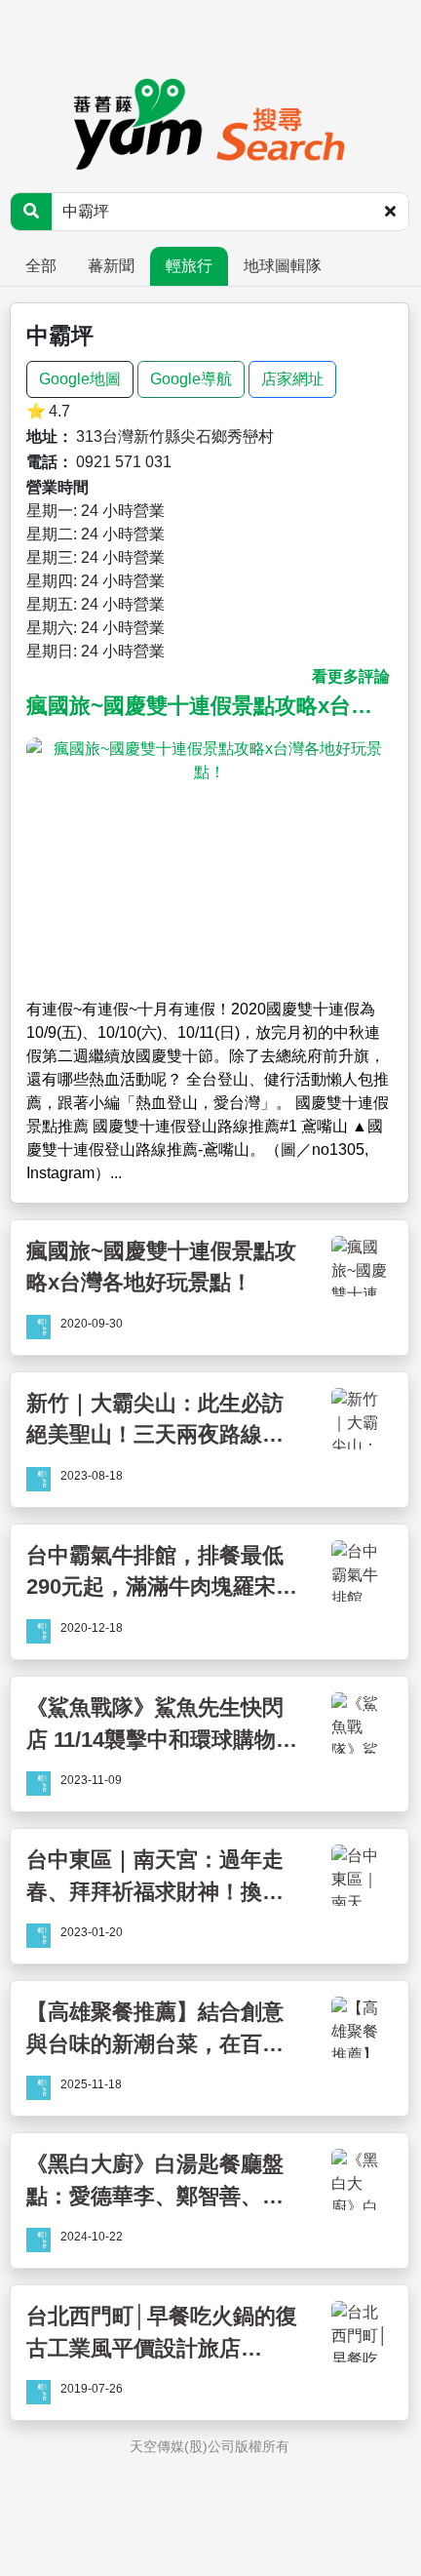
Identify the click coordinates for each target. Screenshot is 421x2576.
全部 (41, 266)
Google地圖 (80, 379)
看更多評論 (351, 676)
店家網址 (292, 379)
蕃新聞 (111, 266)
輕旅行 (189, 266)
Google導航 (191, 379)
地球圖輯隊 (283, 266)
